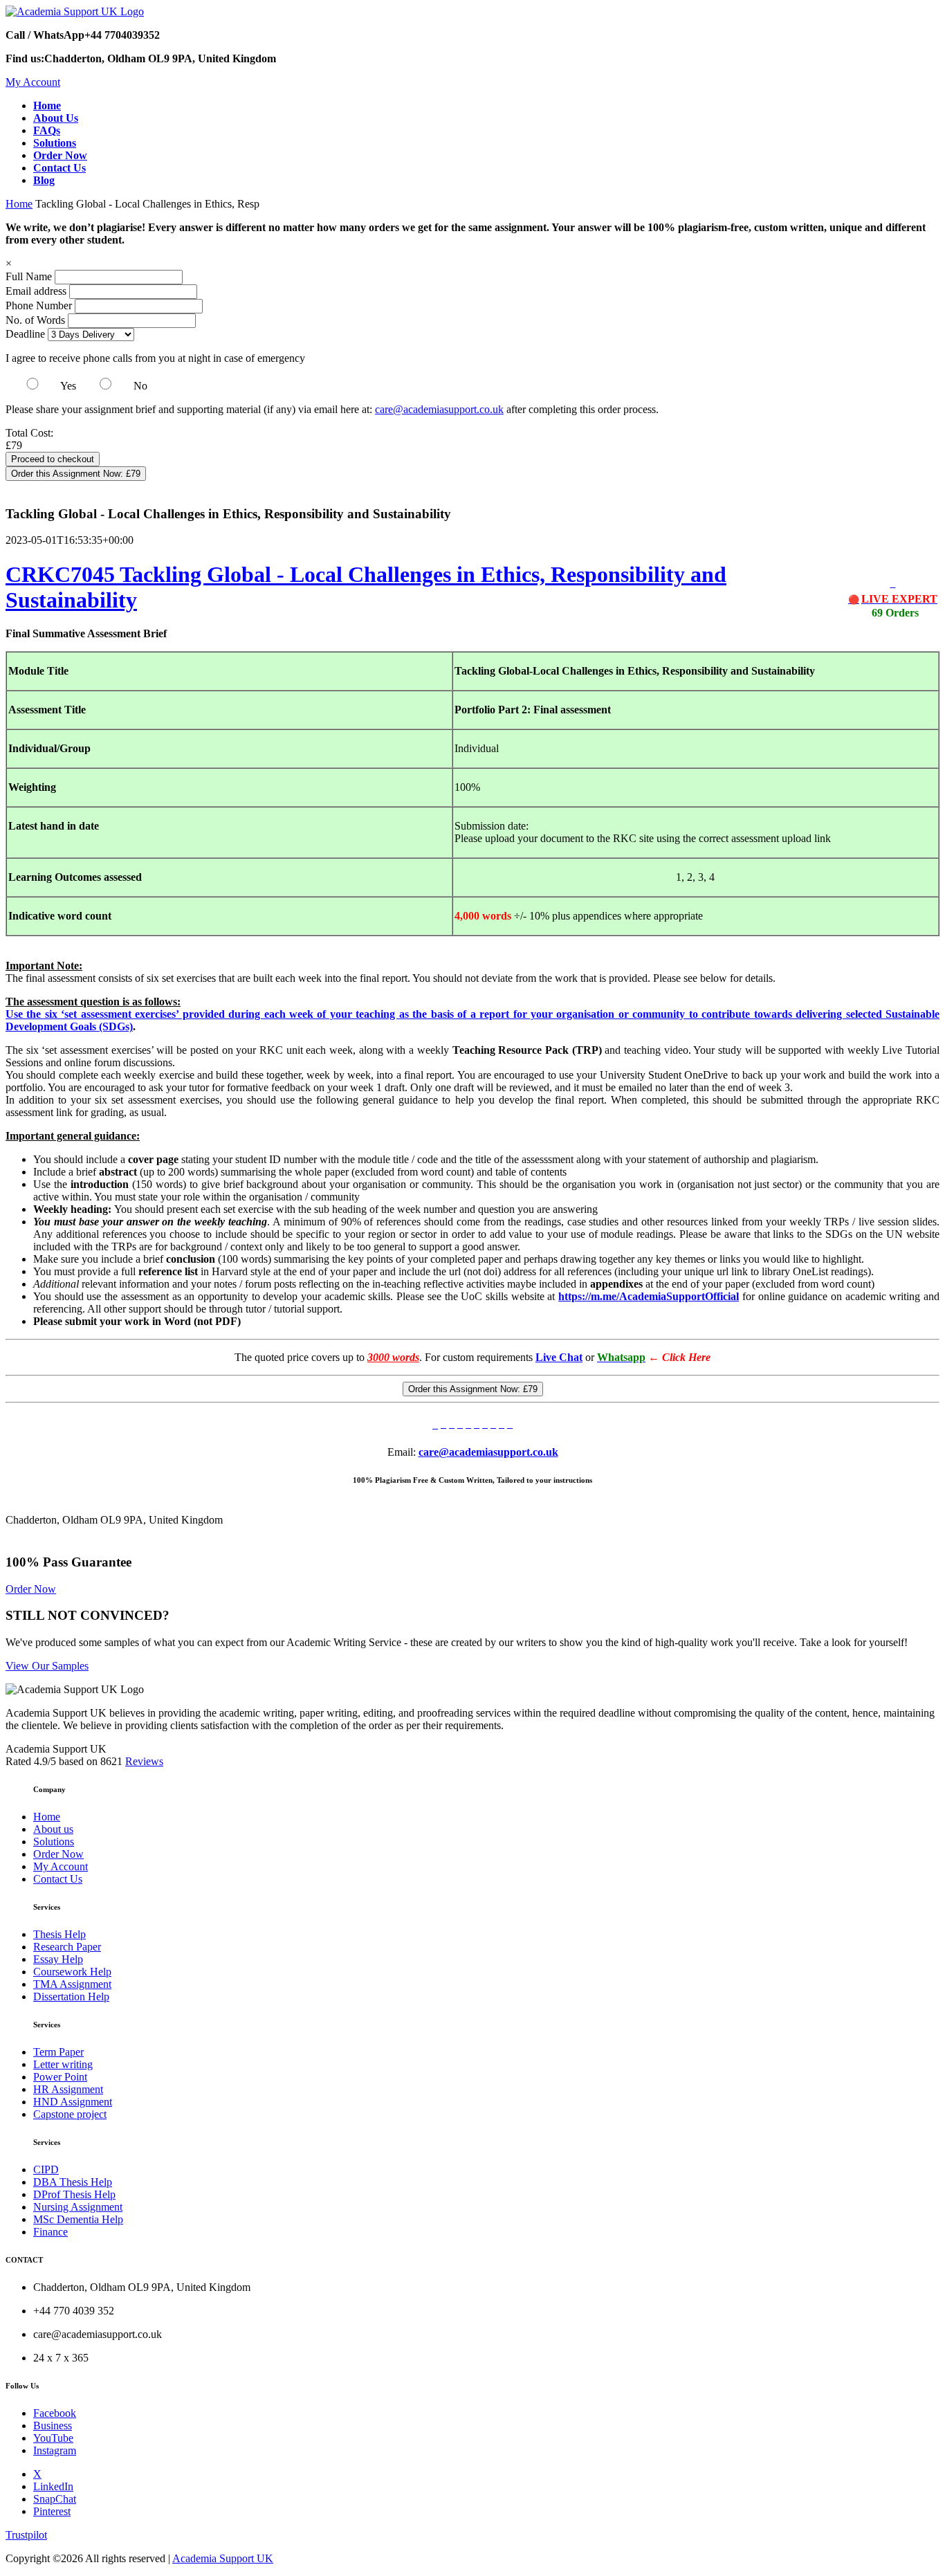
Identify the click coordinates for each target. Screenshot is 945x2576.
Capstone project (70, 2114)
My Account (33, 82)
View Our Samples (47, 1666)
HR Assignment (68, 2089)
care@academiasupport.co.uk (439, 409)
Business (53, 2426)
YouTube (53, 2438)
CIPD (46, 2169)
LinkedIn (53, 2486)
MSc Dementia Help (78, 2219)
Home (19, 204)
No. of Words (37, 320)
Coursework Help (72, 1972)
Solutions (54, 1842)
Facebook (55, 2413)
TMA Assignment (72, 1984)
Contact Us (58, 1879)
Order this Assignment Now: (76, 474)
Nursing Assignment (78, 2207)
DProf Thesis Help (74, 2194)
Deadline (25, 334)
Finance (51, 2232)
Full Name (29, 276)
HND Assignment (73, 2102)
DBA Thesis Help (73, 2182)
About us (53, 1829)
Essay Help (58, 1959)
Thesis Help (59, 1934)
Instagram (55, 2450)
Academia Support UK (223, 2558)
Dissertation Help (71, 1997)
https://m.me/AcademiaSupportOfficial (649, 1296)
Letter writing (63, 2064)
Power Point (60, 2077)
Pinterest (52, 2511)
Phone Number (40, 305)
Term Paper (58, 2052)
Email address (36, 291)
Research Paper (67, 1947)
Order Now (31, 1589)
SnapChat (55, 2499)
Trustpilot (26, 2535)
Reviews (144, 1761)
